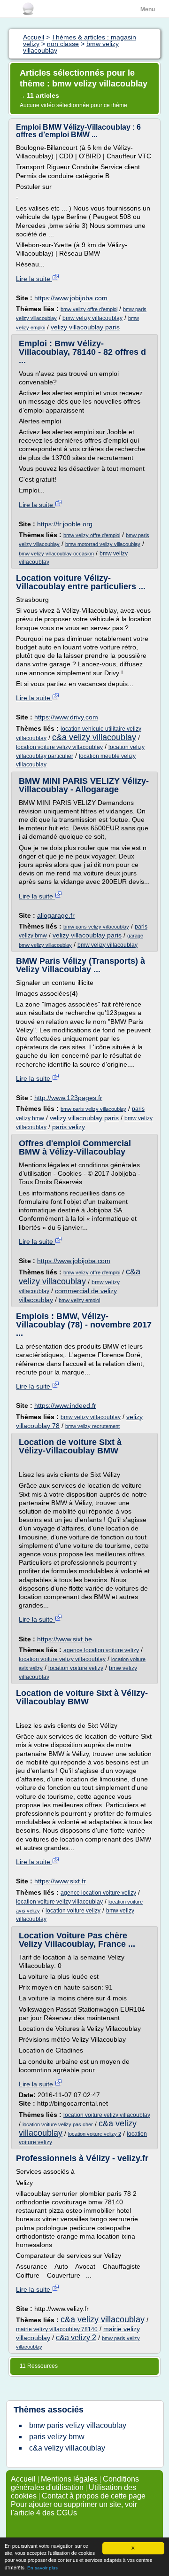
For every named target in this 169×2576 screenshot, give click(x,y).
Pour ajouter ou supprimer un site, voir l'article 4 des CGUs (74, 2509)
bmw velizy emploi (79, 1300)
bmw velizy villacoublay (92, 318)
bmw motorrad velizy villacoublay (103, 544)
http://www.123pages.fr (68, 1098)
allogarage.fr (56, 915)
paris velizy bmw (57, 2437)
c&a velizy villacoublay (94, 737)
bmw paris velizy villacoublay (96, 927)
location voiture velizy (76, 1668)
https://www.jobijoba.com (71, 298)
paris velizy (69, 1127)
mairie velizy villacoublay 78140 (57, 2329)
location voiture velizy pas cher (58, 2124)
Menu (148, 9)
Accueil (23, 2479)
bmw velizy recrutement (92, 1426)
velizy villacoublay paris (85, 327)
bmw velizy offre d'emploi (89, 309)
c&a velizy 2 (76, 2338)
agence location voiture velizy (101, 1650)
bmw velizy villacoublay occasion (56, 554)
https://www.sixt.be (65, 1639)
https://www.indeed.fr (65, 1405)
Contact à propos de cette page (94, 2496)
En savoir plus (42, 2568)
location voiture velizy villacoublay (59, 747)
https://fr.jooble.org (65, 524)
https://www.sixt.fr (60, 1881)
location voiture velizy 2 (95, 2134)
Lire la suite (34, 279)
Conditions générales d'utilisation (75, 2483)
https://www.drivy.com (66, 717)
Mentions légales (69, 2479)
